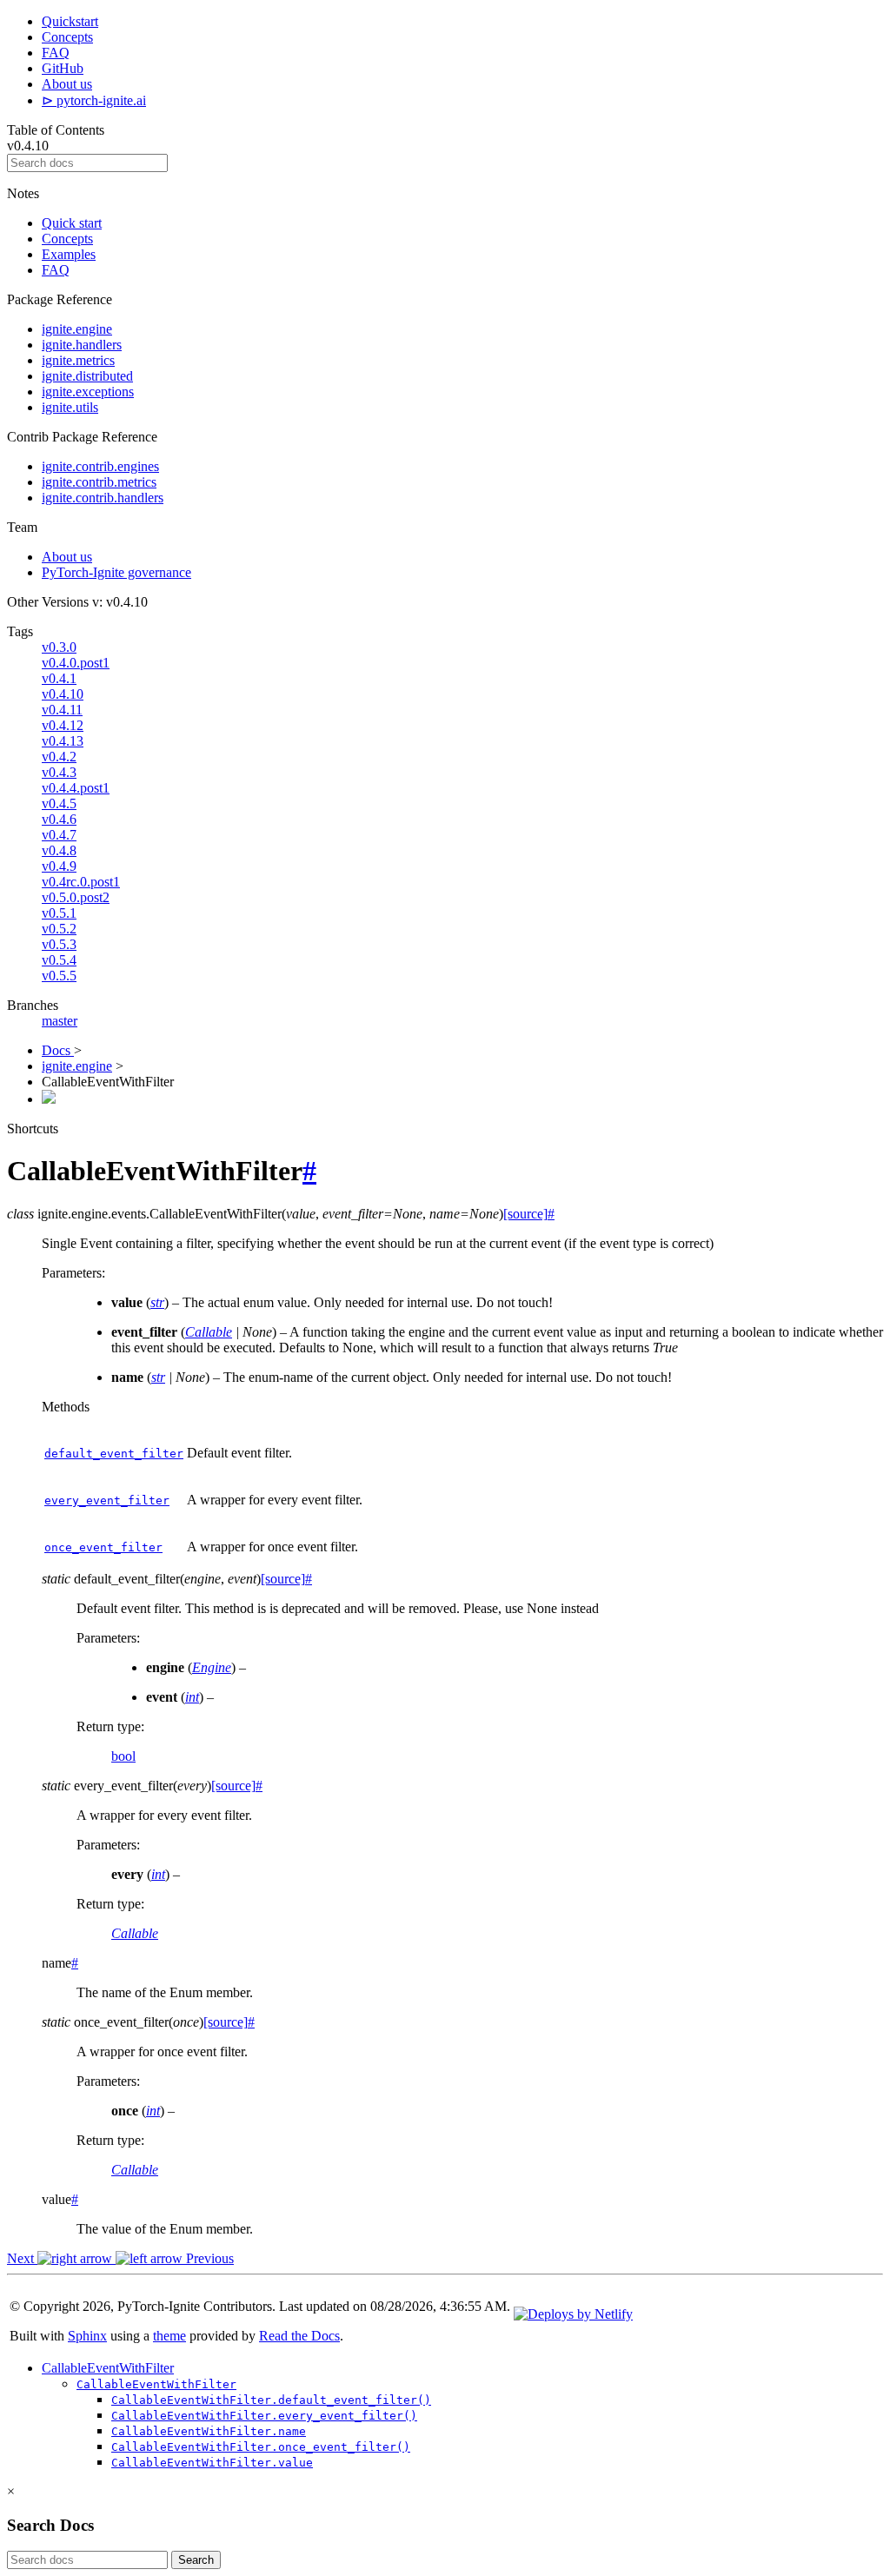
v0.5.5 (59, 976)
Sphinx (87, 2336)
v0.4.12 (63, 725)
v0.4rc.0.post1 (81, 882)
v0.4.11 (62, 710)
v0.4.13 (63, 741)
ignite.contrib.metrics (99, 482)
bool (123, 1756)
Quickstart (70, 21)
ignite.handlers (82, 345)
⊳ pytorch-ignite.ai (94, 100)
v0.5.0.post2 (76, 897)
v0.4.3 (59, 772)
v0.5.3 (59, 944)
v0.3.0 (59, 647)
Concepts (67, 37)
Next (22, 2258)
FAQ (56, 53)
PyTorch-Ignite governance (116, 572)
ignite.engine (77, 329)
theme (169, 2336)
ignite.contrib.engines (100, 466)
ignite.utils (70, 407)
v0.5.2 (59, 929)
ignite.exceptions (88, 392)
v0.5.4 (59, 960)
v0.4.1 (59, 678)
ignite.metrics (78, 360)
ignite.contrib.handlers (103, 498)
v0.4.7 (59, 835)
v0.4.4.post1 (76, 788)
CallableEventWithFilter (108, 2368)
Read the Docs (299, 2336)
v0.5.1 (59, 913)
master (60, 1021)
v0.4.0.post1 (76, 663)
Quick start (72, 223)
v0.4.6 (59, 819)
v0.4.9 (59, 866)
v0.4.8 (59, 850)
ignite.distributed (87, 376)
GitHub (63, 68)
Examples (69, 254)
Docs (58, 1050)
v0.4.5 (59, 803)
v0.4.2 (59, 757)
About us (67, 84)
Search (196, 2560)
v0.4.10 (63, 694)
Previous (208, 2258)
